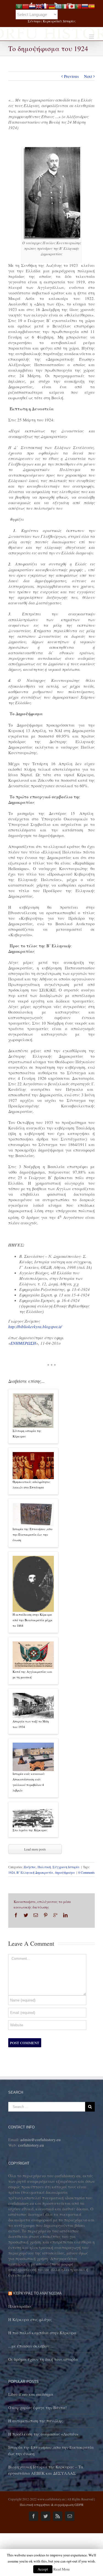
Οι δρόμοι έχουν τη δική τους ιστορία (43, 2359)
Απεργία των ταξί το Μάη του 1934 (31, 1724)
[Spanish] (91, 6)
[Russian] (85, 6)
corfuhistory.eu (31, 2145)
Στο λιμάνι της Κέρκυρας (30, 1830)
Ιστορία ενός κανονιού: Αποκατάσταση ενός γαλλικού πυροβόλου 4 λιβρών (29, 1782)
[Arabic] (19, 6)
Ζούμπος (30, 1867)
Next (88, 76)
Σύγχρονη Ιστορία (66, 1867)
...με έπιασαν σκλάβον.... (31, 2346)
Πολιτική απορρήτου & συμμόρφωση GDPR (52, 2505)
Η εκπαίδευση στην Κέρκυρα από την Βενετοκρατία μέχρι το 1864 (33, 1620)
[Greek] (59, 6)
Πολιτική (44, 1867)
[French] (45, 6)
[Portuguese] (78, 6)
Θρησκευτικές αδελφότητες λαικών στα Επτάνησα (32, 1484)
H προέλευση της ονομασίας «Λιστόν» (43, 2434)
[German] (52, 6)
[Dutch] (32, 6)
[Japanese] (72, 6)
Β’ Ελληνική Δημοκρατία (35, 1872)
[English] (39, 6)
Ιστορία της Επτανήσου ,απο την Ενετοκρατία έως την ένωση (33, 1534)
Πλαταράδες (20, 2306)
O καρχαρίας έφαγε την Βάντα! (37, 2407)
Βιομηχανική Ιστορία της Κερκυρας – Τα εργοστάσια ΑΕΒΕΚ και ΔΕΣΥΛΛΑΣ (46, 2470)
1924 (12, 1872)
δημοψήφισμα (65, 1872)
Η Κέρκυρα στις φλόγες (30, 2319)
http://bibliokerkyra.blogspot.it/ (35, 1326)
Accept (43, 2569)
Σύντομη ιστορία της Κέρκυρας (27, 1433)
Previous (71, 76)
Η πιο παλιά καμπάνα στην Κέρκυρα (42, 2333)
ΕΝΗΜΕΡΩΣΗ (23, 1343)
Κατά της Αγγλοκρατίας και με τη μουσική (32, 1674)
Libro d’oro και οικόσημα (31, 2394)
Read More (62, 2569)
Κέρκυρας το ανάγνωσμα (37, 2293)
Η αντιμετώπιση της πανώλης (35, 2421)
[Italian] (65, 6)
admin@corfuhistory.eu (41, 2139)
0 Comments (87, 1872)
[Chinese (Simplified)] (26, 6)
